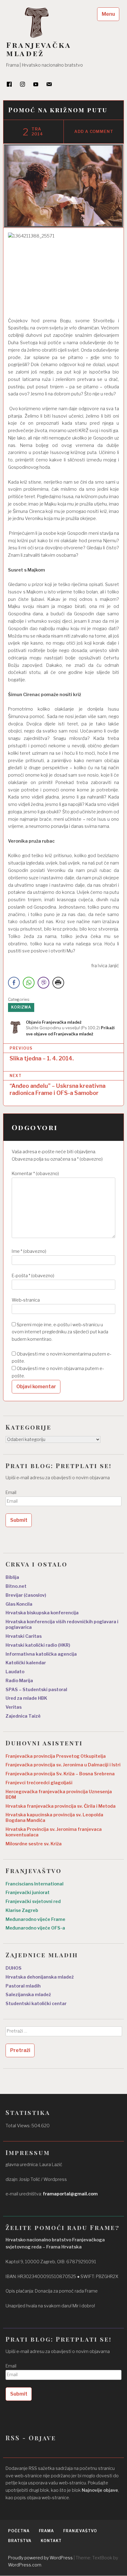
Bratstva (20, 2541)
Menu (108, 14)
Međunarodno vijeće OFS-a (35, 1928)
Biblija (12, 1577)
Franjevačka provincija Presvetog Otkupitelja (56, 1756)
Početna (19, 2531)
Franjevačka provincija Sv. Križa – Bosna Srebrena (60, 1774)
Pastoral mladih (23, 1986)
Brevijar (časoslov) (26, 1595)
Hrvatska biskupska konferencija (42, 1613)
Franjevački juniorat (28, 1893)
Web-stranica (26, 1300)
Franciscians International (35, 1884)
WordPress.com (25, 2565)
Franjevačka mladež (39, 49)
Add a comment (94, 132)
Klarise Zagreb (22, 1910)
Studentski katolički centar (36, 2004)
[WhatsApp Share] (29, 983)
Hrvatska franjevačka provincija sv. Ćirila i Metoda (61, 1806)
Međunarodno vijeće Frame (35, 1919)
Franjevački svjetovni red (33, 1901)
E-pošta (33, 1276)
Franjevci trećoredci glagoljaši (39, 1783)
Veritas (14, 1707)
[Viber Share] (43, 983)
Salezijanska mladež (28, 1995)
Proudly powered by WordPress (40, 2558)
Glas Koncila (19, 1604)
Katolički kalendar (26, 1663)
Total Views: (18, 2126)
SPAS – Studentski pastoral (36, 1690)
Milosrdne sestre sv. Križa (34, 1844)
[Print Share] (58, 983)
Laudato (15, 1672)
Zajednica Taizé (23, 1716)
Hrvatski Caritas (24, 1636)
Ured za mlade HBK (26, 1698)
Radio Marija (19, 1681)
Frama (47, 2531)
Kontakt (51, 2541)
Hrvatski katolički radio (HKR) (38, 1645)
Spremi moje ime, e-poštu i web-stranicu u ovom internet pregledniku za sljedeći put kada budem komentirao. (60, 1332)
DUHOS (14, 1968)
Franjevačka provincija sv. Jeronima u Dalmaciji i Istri (63, 1765)
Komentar (35, 1174)
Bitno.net (16, 1586)
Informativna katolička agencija (41, 1654)
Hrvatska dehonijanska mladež (40, 1977)
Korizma (21, 1007)
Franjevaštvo (80, 2531)
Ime (29, 1251)
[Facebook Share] (14, 983)
